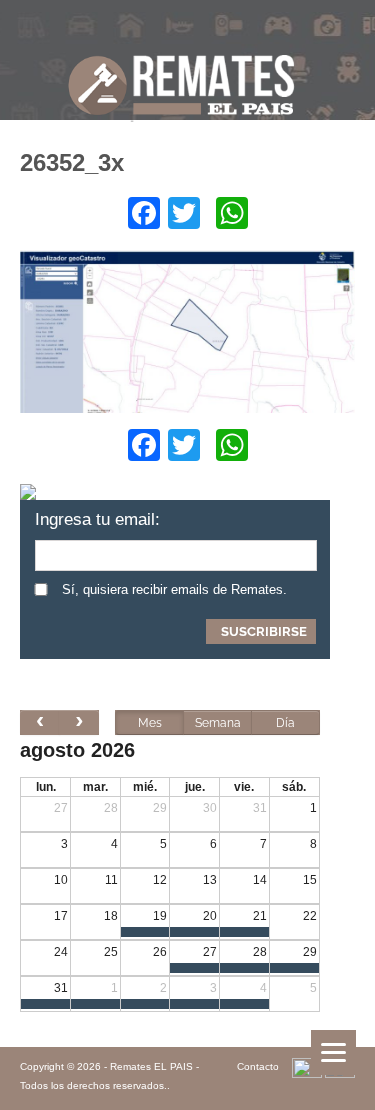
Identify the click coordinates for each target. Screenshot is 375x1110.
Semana (218, 723)
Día (285, 723)
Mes (150, 723)
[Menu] (333, 1052)
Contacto (258, 1066)
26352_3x (72, 162)
